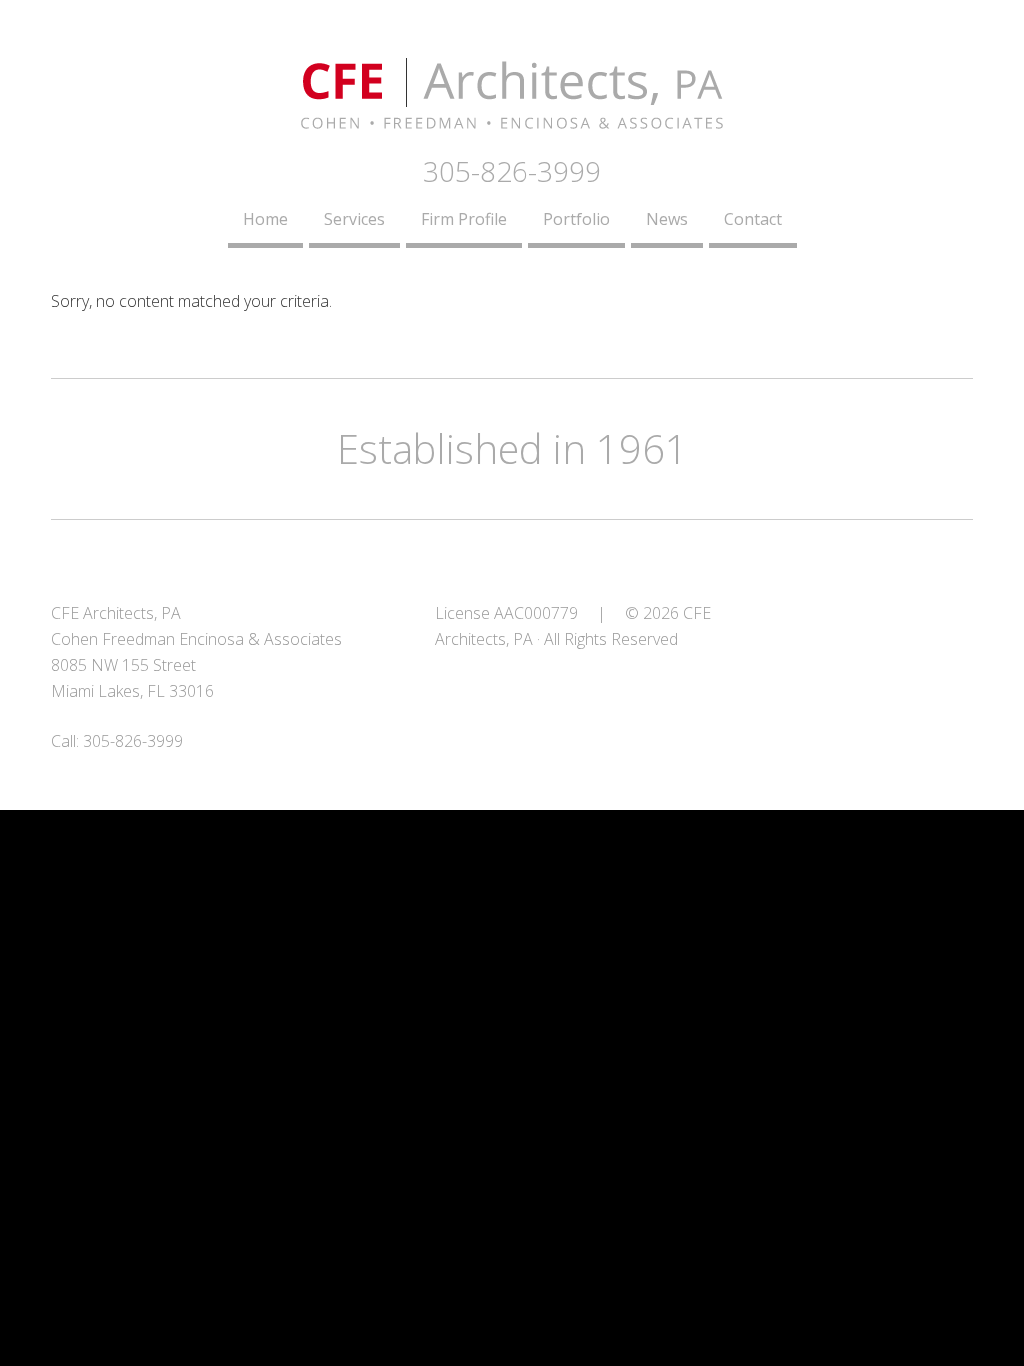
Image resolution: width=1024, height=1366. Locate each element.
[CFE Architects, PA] (512, 117)
